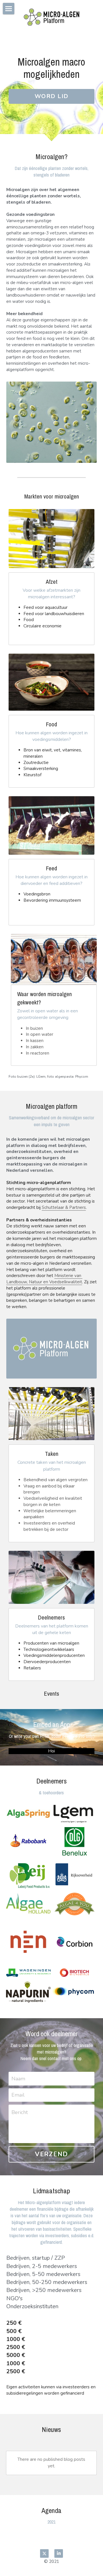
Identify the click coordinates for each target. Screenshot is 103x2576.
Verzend (51, 2154)
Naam (18, 2078)
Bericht (20, 2112)
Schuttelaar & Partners (64, 1207)
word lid (52, 96)
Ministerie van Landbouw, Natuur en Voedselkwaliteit (44, 1279)
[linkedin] (59, 2553)
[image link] (28, 1814)
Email (18, 2095)
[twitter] (44, 2553)
